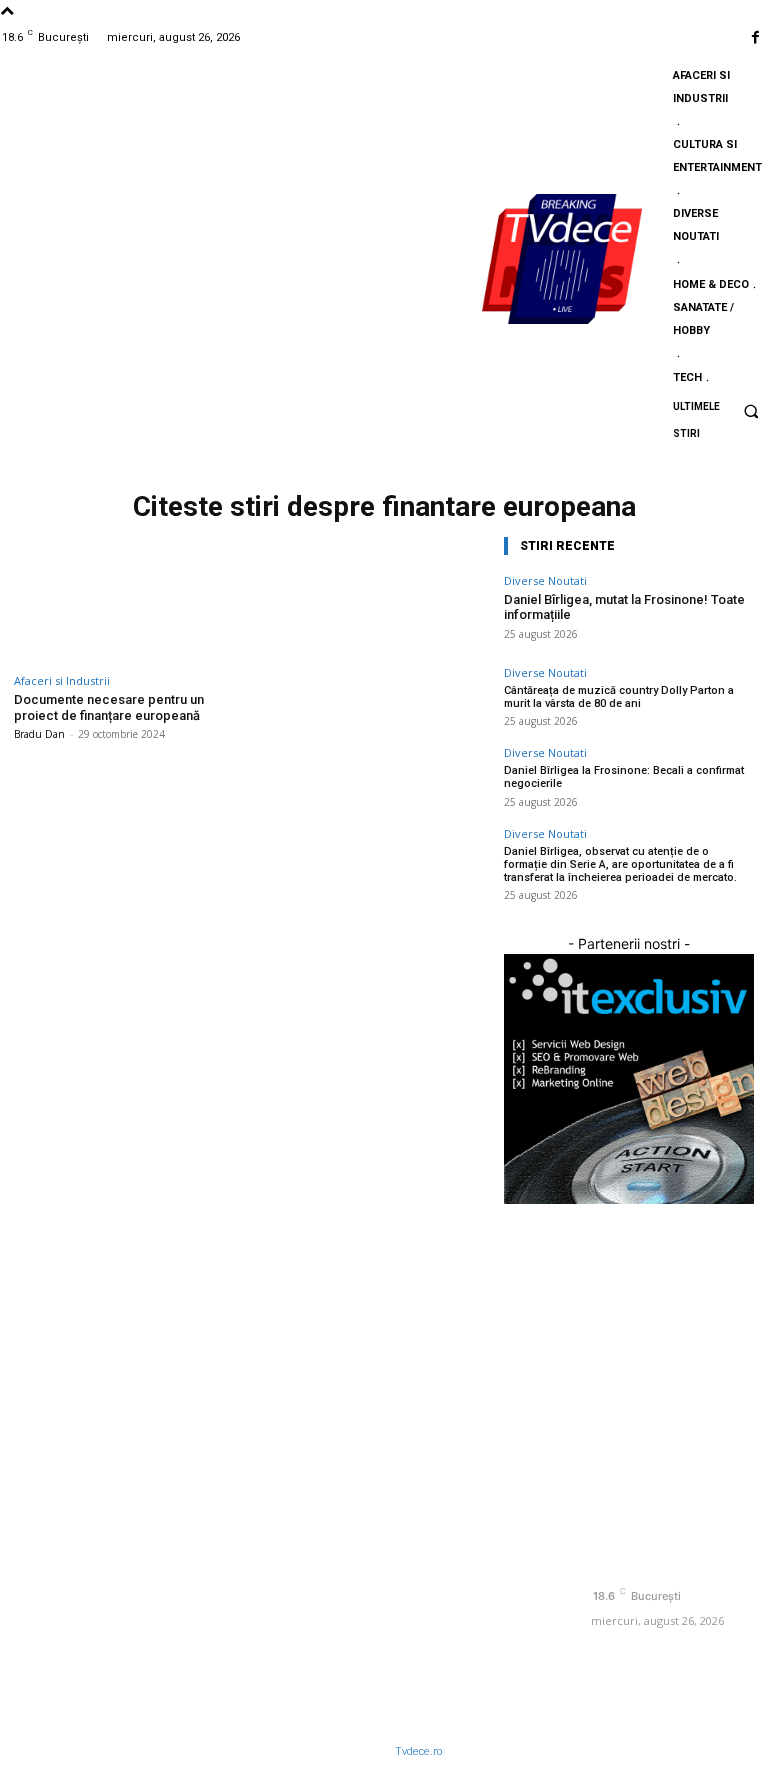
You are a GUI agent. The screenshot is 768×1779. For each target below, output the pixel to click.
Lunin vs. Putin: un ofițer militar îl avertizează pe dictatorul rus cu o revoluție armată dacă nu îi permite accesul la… (481, 1361)
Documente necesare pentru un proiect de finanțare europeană (109, 707)
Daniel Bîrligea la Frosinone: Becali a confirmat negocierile (276, 1483)
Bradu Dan (39, 734)
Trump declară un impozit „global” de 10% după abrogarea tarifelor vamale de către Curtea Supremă (481, 1628)
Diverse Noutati (545, 580)
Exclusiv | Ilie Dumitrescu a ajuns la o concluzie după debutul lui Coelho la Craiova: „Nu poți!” (480, 1466)
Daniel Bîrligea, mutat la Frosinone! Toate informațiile (624, 607)
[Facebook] (755, 37)
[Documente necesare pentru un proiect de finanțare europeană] (128, 597)
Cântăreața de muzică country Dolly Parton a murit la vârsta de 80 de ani (619, 697)
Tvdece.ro (418, 1751)
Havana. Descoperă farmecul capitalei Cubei (466, 1547)
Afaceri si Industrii (62, 680)
